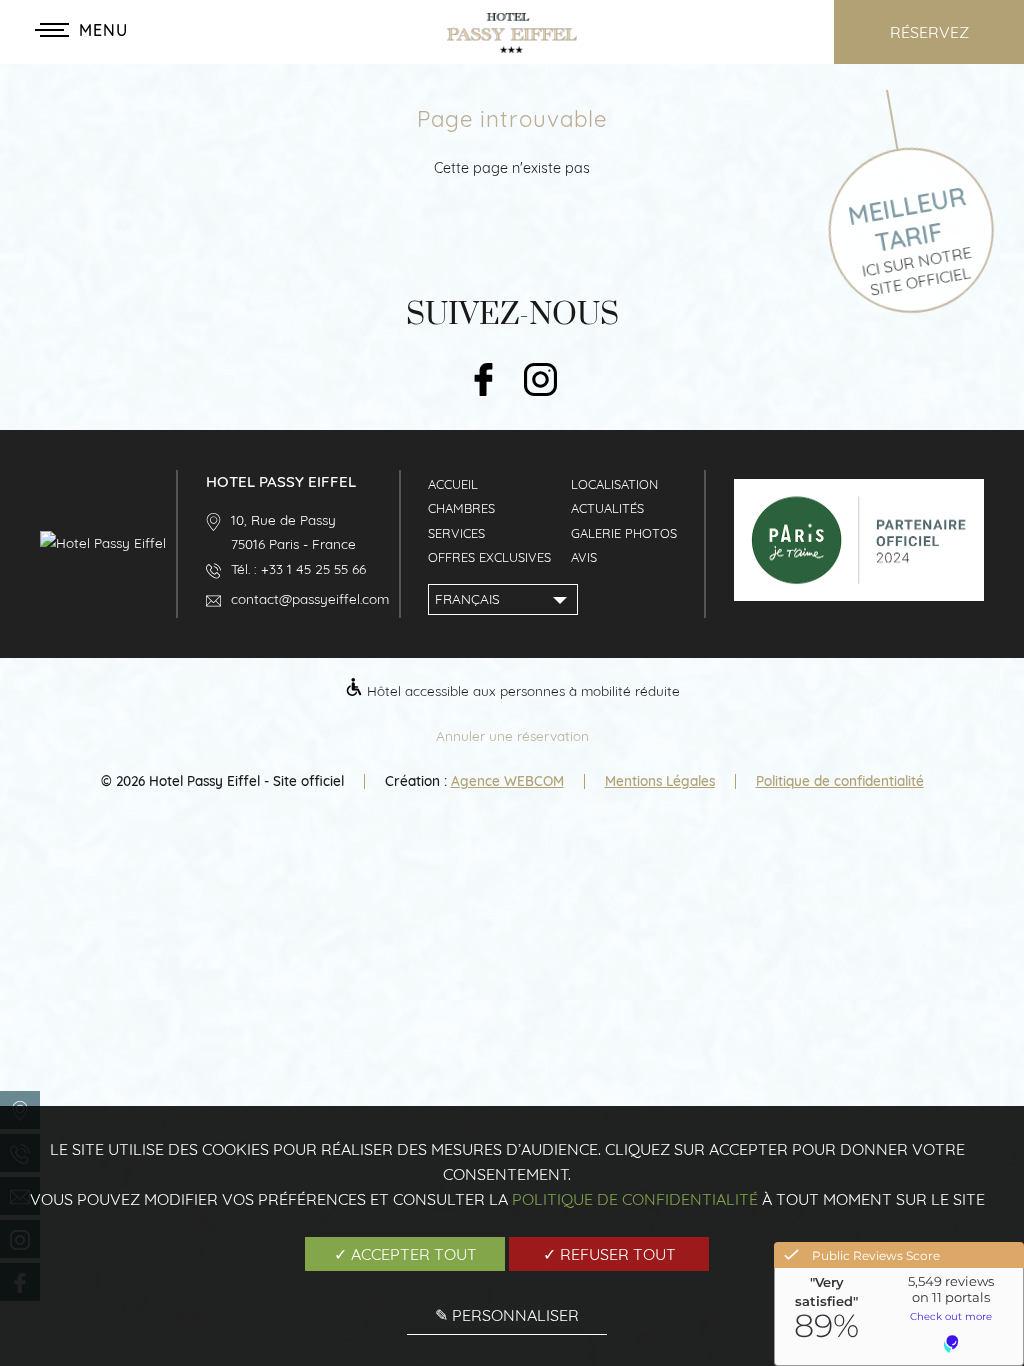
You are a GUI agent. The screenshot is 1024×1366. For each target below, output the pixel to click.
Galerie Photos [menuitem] (624, 533)
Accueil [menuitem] (453, 484)
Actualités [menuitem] (607, 508)
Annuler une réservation (512, 735)
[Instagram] (540, 381)
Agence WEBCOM (507, 780)
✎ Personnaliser (507, 1315)
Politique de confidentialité (840, 780)
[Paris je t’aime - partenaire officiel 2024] (859, 595)
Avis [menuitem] (584, 557)
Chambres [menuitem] (461, 508)
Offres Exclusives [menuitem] (489, 557)
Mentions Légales (660, 780)
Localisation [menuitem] (614, 484)
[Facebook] (483, 381)
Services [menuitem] (456, 533)
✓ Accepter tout (405, 1254)
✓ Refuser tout (609, 1254)
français (467, 598)
